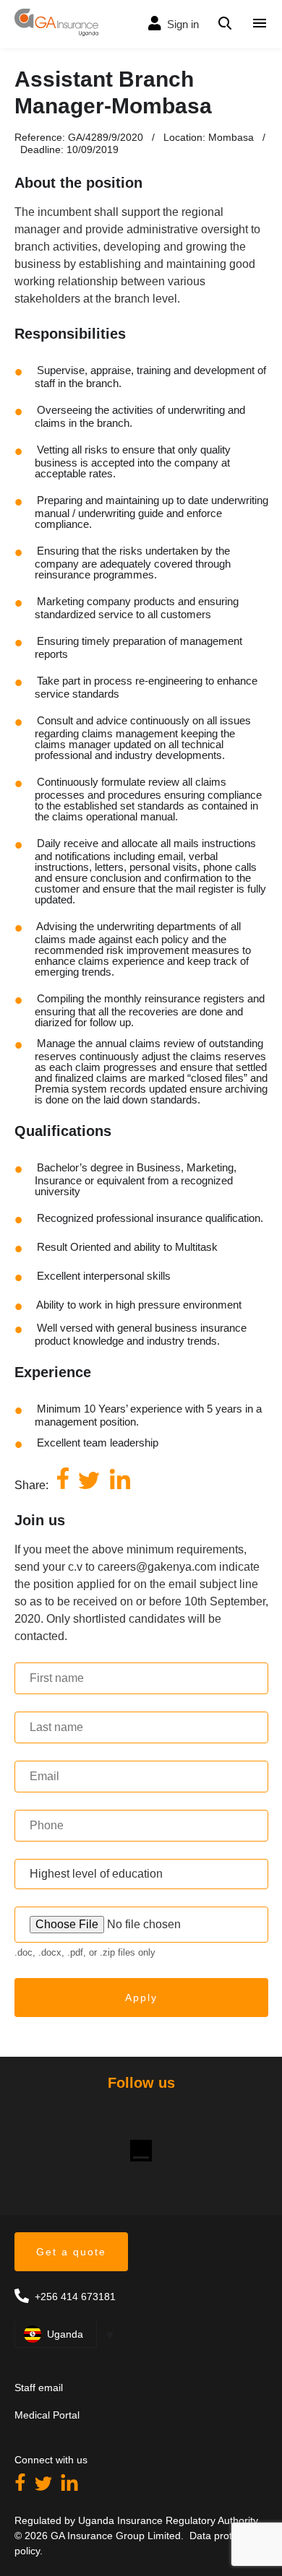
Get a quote (71, 2252)
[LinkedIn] (69, 2487)
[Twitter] (45, 2487)
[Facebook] (22, 2487)
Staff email (39, 2388)
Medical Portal (47, 2415)
